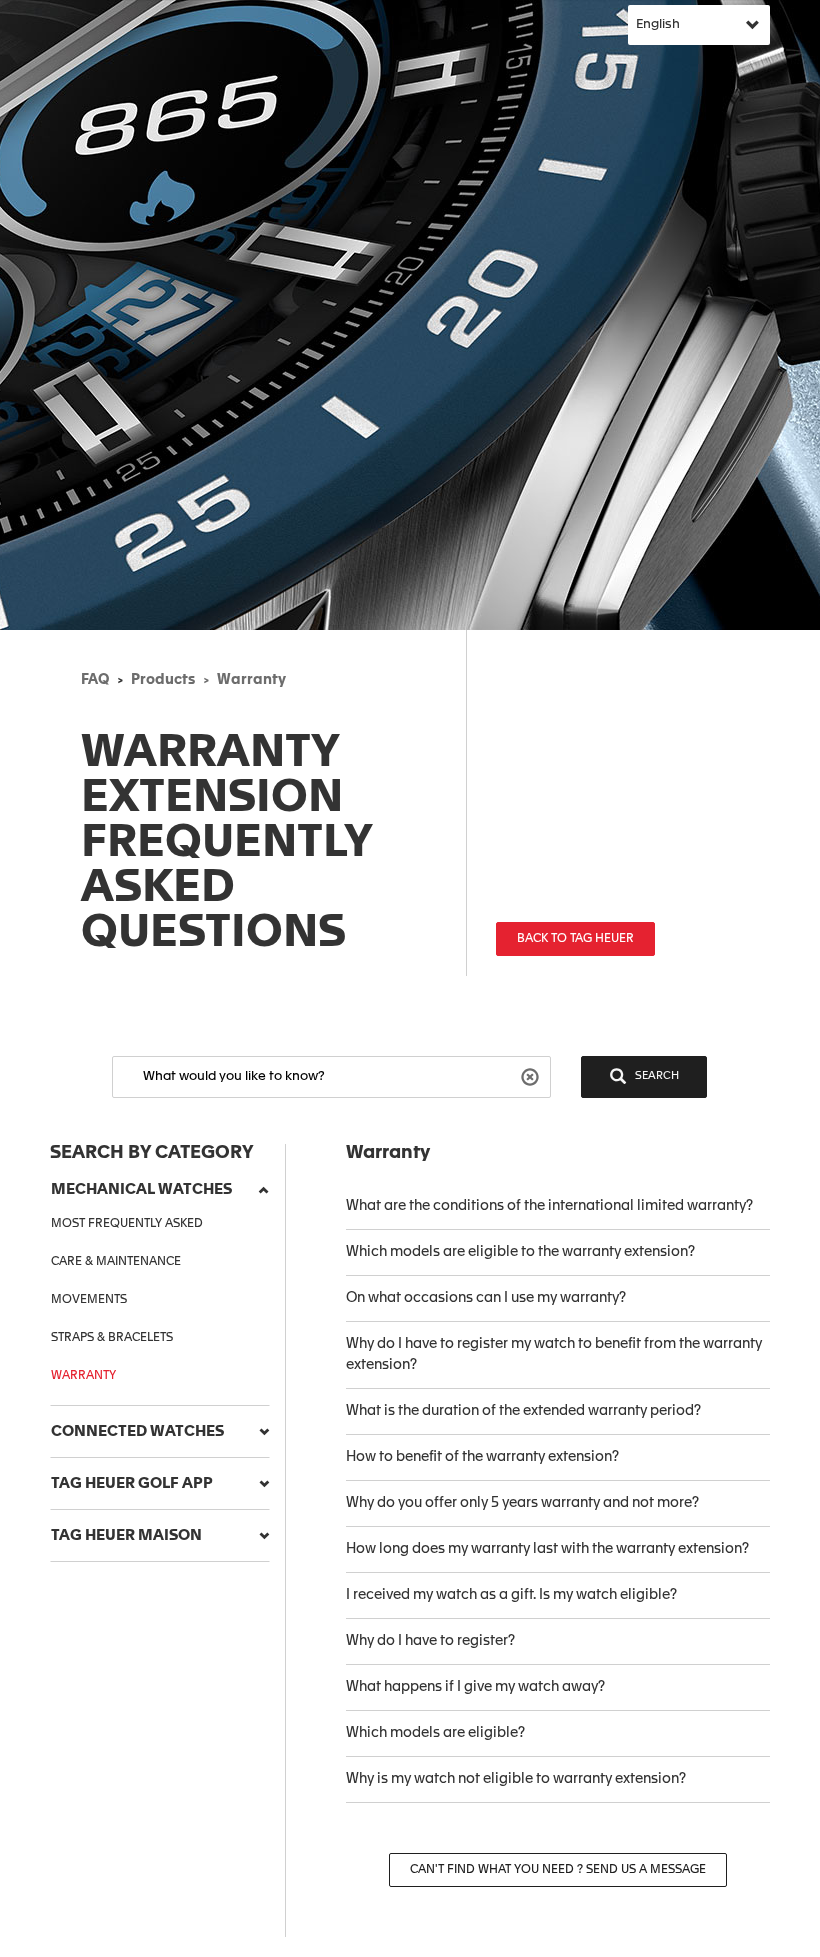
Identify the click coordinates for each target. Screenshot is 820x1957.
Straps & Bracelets (112, 1338)
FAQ (95, 680)
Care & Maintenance (116, 1262)
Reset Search (532, 1075)
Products (163, 680)
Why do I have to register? (430, 1641)
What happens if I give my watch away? (475, 1687)
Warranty (251, 680)
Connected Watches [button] (137, 1431)
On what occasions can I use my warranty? (486, 1298)
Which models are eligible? (435, 1733)
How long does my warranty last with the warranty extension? (547, 1549)
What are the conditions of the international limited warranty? (549, 1206)
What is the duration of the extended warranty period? (523, 1411)
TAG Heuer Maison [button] (126, 1535)
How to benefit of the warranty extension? (482, 1457)
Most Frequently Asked (127, 1224)
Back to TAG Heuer (575, 939)
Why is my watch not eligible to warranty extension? (516, 1779)
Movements (89, 1300)
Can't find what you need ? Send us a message (558, 1870)
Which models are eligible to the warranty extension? (520, 1252)
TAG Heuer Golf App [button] (132, 1483)
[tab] (160, 1190)
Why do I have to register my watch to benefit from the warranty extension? (554, 1354)
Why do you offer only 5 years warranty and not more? (522, 1503)
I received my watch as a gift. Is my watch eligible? (511, 1595)
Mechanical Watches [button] (141, 1189)
